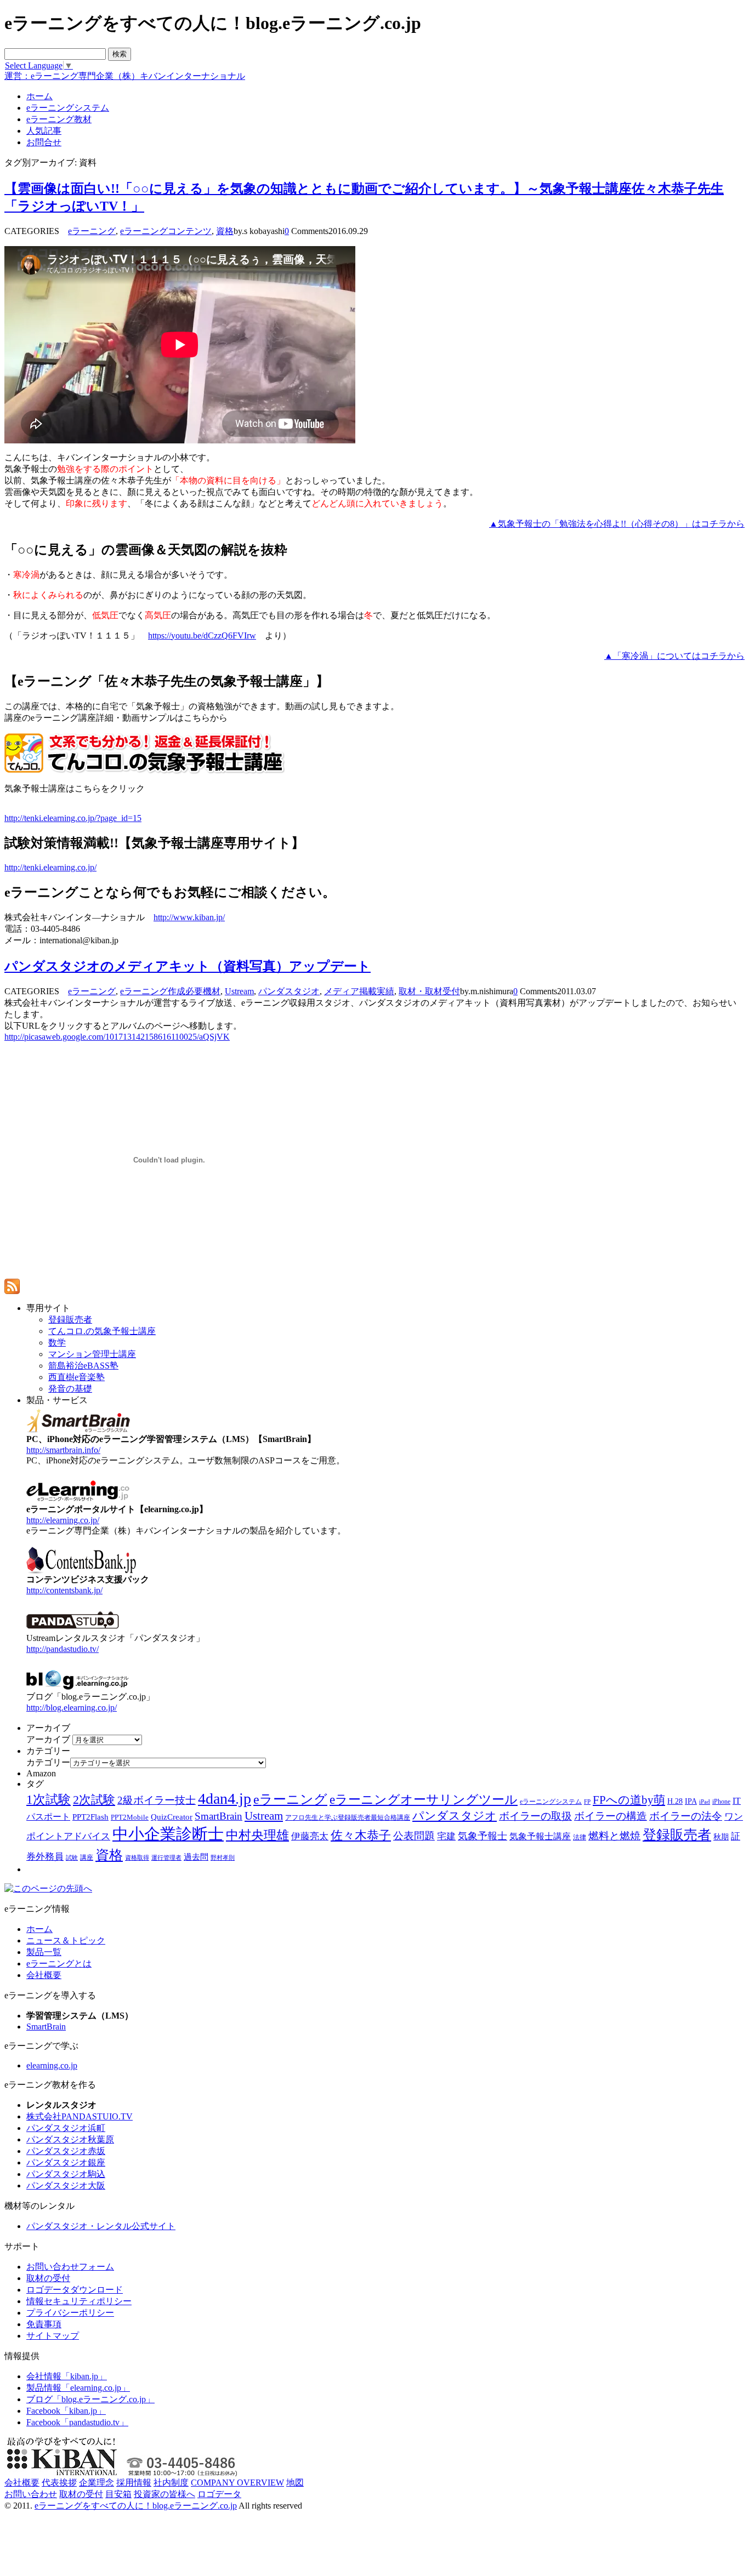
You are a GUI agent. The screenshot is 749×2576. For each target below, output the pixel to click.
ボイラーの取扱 (535, 1816)
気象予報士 (483, 1836)
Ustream (239, 991)
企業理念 (97, 2483)
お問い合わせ (31, 2494)
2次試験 (94, 1800)
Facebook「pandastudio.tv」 (77, 2422)
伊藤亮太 (310, 1836)
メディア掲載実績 (359, 991)
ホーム (39, 1929)
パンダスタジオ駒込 (66, 2174)
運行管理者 (166, 1857)
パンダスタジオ (289, 991)
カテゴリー (48, 1762)
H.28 (675, 1801)
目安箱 (118, 2494)
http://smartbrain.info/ (63, 1450)
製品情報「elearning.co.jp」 (78, 2388)
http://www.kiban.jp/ (189, 917)
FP (587, 1802)
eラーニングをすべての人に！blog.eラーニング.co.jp (136, 2506)
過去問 (196, 1857)
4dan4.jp (225, 1799)
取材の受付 (48, 2278)
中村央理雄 (257, 1835)
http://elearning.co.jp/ (63, 1520)
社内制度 (171, 2483)
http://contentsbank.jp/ (64, 1590)
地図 (295, 2483)
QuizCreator (172, 1817)
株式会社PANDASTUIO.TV (80, 2116)
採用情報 (134, 2483)
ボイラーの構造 (611, 1816)
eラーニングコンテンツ (166, 231)
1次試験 (49, 1799)
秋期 (721, 1837)
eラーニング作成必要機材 (170, 991)
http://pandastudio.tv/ (63, 1649)
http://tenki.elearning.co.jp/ (50, 867)
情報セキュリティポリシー (79, 2301)
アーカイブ (48, 1739)
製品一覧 (44, 1952)
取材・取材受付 (429, 991)
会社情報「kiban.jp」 (67, 2376)
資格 (225, 231)
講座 (87, 1857)
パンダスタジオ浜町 (66, 2128)
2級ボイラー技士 (157, 1800)
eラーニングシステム (551, 1802)
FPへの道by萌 (629, 1800)
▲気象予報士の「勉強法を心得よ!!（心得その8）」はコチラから (617, 524)
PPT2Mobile (130, 1817)
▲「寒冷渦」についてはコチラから (674, 656)
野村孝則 (223, 1857)
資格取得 (137, 1857)
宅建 (446, 1836)
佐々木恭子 (361, 1836)
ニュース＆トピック (66, 1940)
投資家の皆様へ (164, 2494)
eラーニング (92, 231)
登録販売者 (677, 1835)
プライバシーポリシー (70, 2313)
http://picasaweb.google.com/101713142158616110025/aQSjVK (117, 1037)
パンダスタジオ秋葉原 (70, 2139)
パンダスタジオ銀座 (66, 2162)
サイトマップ (53, 2336)
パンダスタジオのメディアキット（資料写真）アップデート (188, 966)
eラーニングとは (59, 1964)
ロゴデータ (219, 2494)
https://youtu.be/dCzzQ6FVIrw (202, 636)
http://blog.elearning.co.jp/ (72, 1708)
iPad (705, 1802)
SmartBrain (219, 1816)
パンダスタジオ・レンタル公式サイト (101, 2226)
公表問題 (414, 1836)
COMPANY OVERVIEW (237, 2483)
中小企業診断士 (168, 1834)
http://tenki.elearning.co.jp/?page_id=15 (73, 818)
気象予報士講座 (540, 1836)
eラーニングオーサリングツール (424, 1800)
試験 (72, 1857)
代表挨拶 (59, 2483)
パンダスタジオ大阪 (66, 2185)
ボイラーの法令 (686, 1816)
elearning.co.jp (52, 2065)
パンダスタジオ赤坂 (66, 2151)
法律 (580, 1837)
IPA (691, 1801)
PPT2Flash (90, 1817)
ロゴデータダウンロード (75, 2290)
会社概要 (44, 1975)
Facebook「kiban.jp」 (66, 2411)
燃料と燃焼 (614, 1836)
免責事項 (44, 2324)
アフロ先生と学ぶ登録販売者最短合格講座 (348, 1817)
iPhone (721, 1802)
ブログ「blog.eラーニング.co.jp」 (90, 2399)
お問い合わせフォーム (70, 2267)
